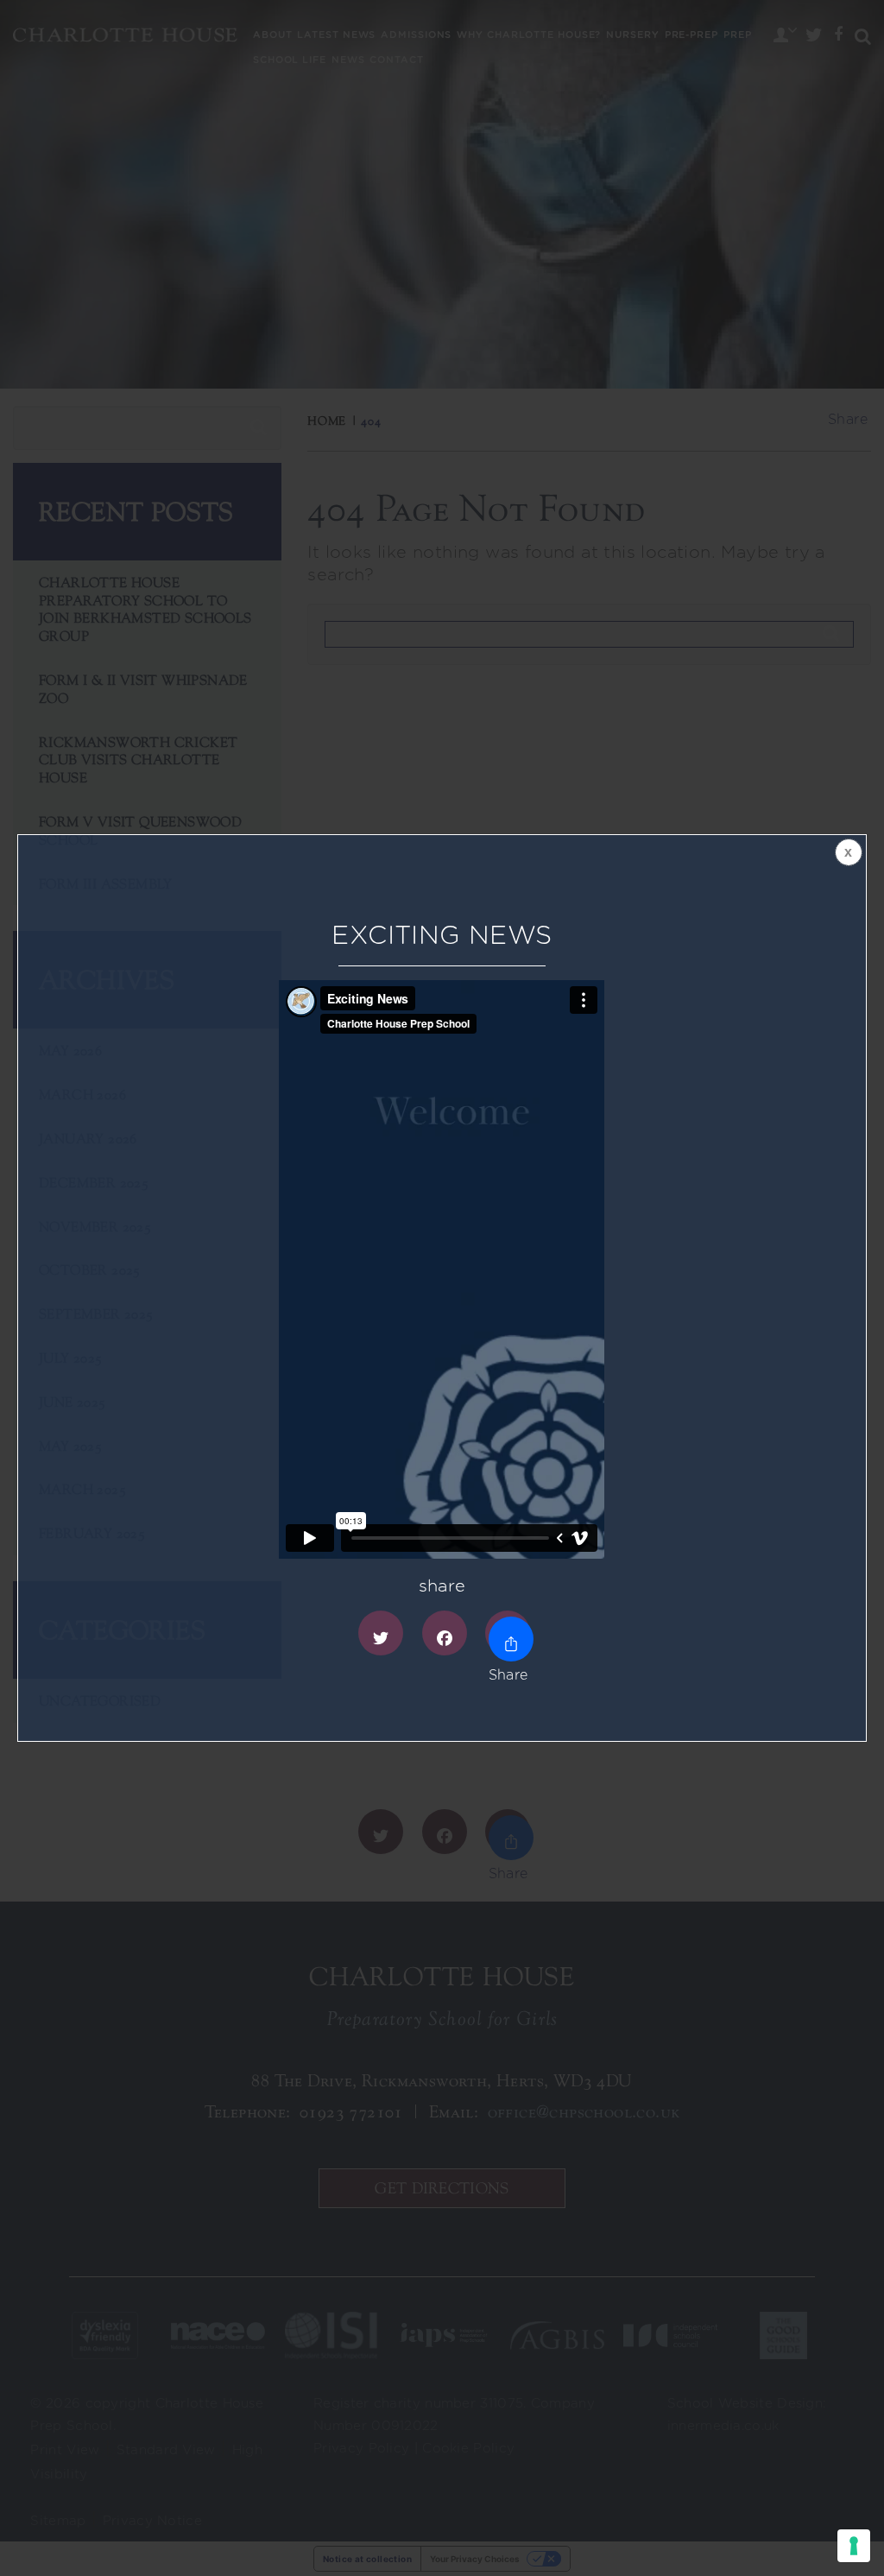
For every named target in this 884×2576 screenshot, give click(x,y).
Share (508, 1633)
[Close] (847, 854)
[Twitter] (381, 1633)
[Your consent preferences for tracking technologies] (854, 2546)
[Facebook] (445, 1633)
